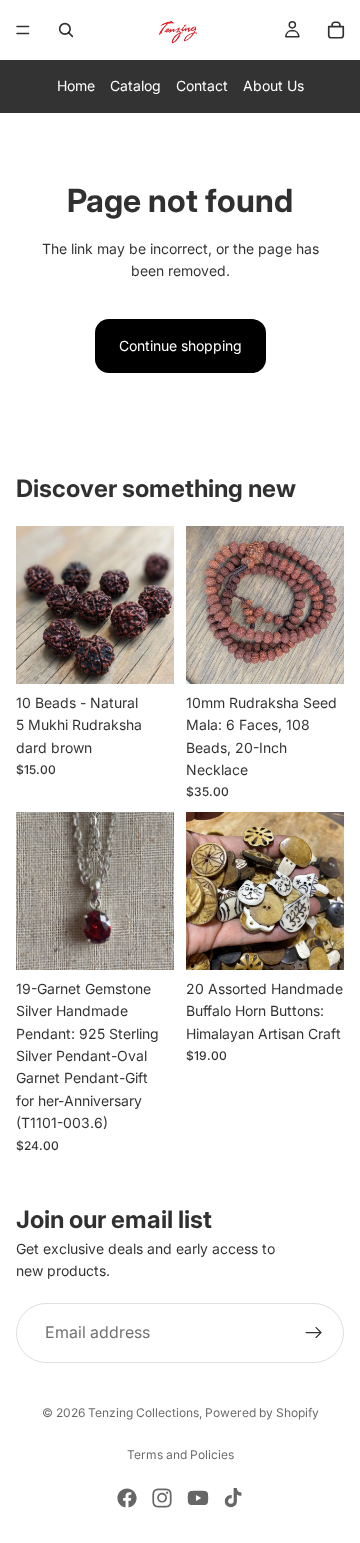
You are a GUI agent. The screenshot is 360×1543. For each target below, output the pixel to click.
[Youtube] (198, 1498)
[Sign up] (314, 1332)
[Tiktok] (233, 1498)
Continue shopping (180, 345)
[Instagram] (162, 1498)
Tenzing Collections (143, 1412)
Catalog (135, 85)
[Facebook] (127, 1498)
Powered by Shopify (262, 1412)
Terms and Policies (180, 1454)
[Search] (66, 30)
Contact (202, 85)
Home (76, 85)
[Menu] (23, 30)
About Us (273, 85)
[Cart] (336, 30)
